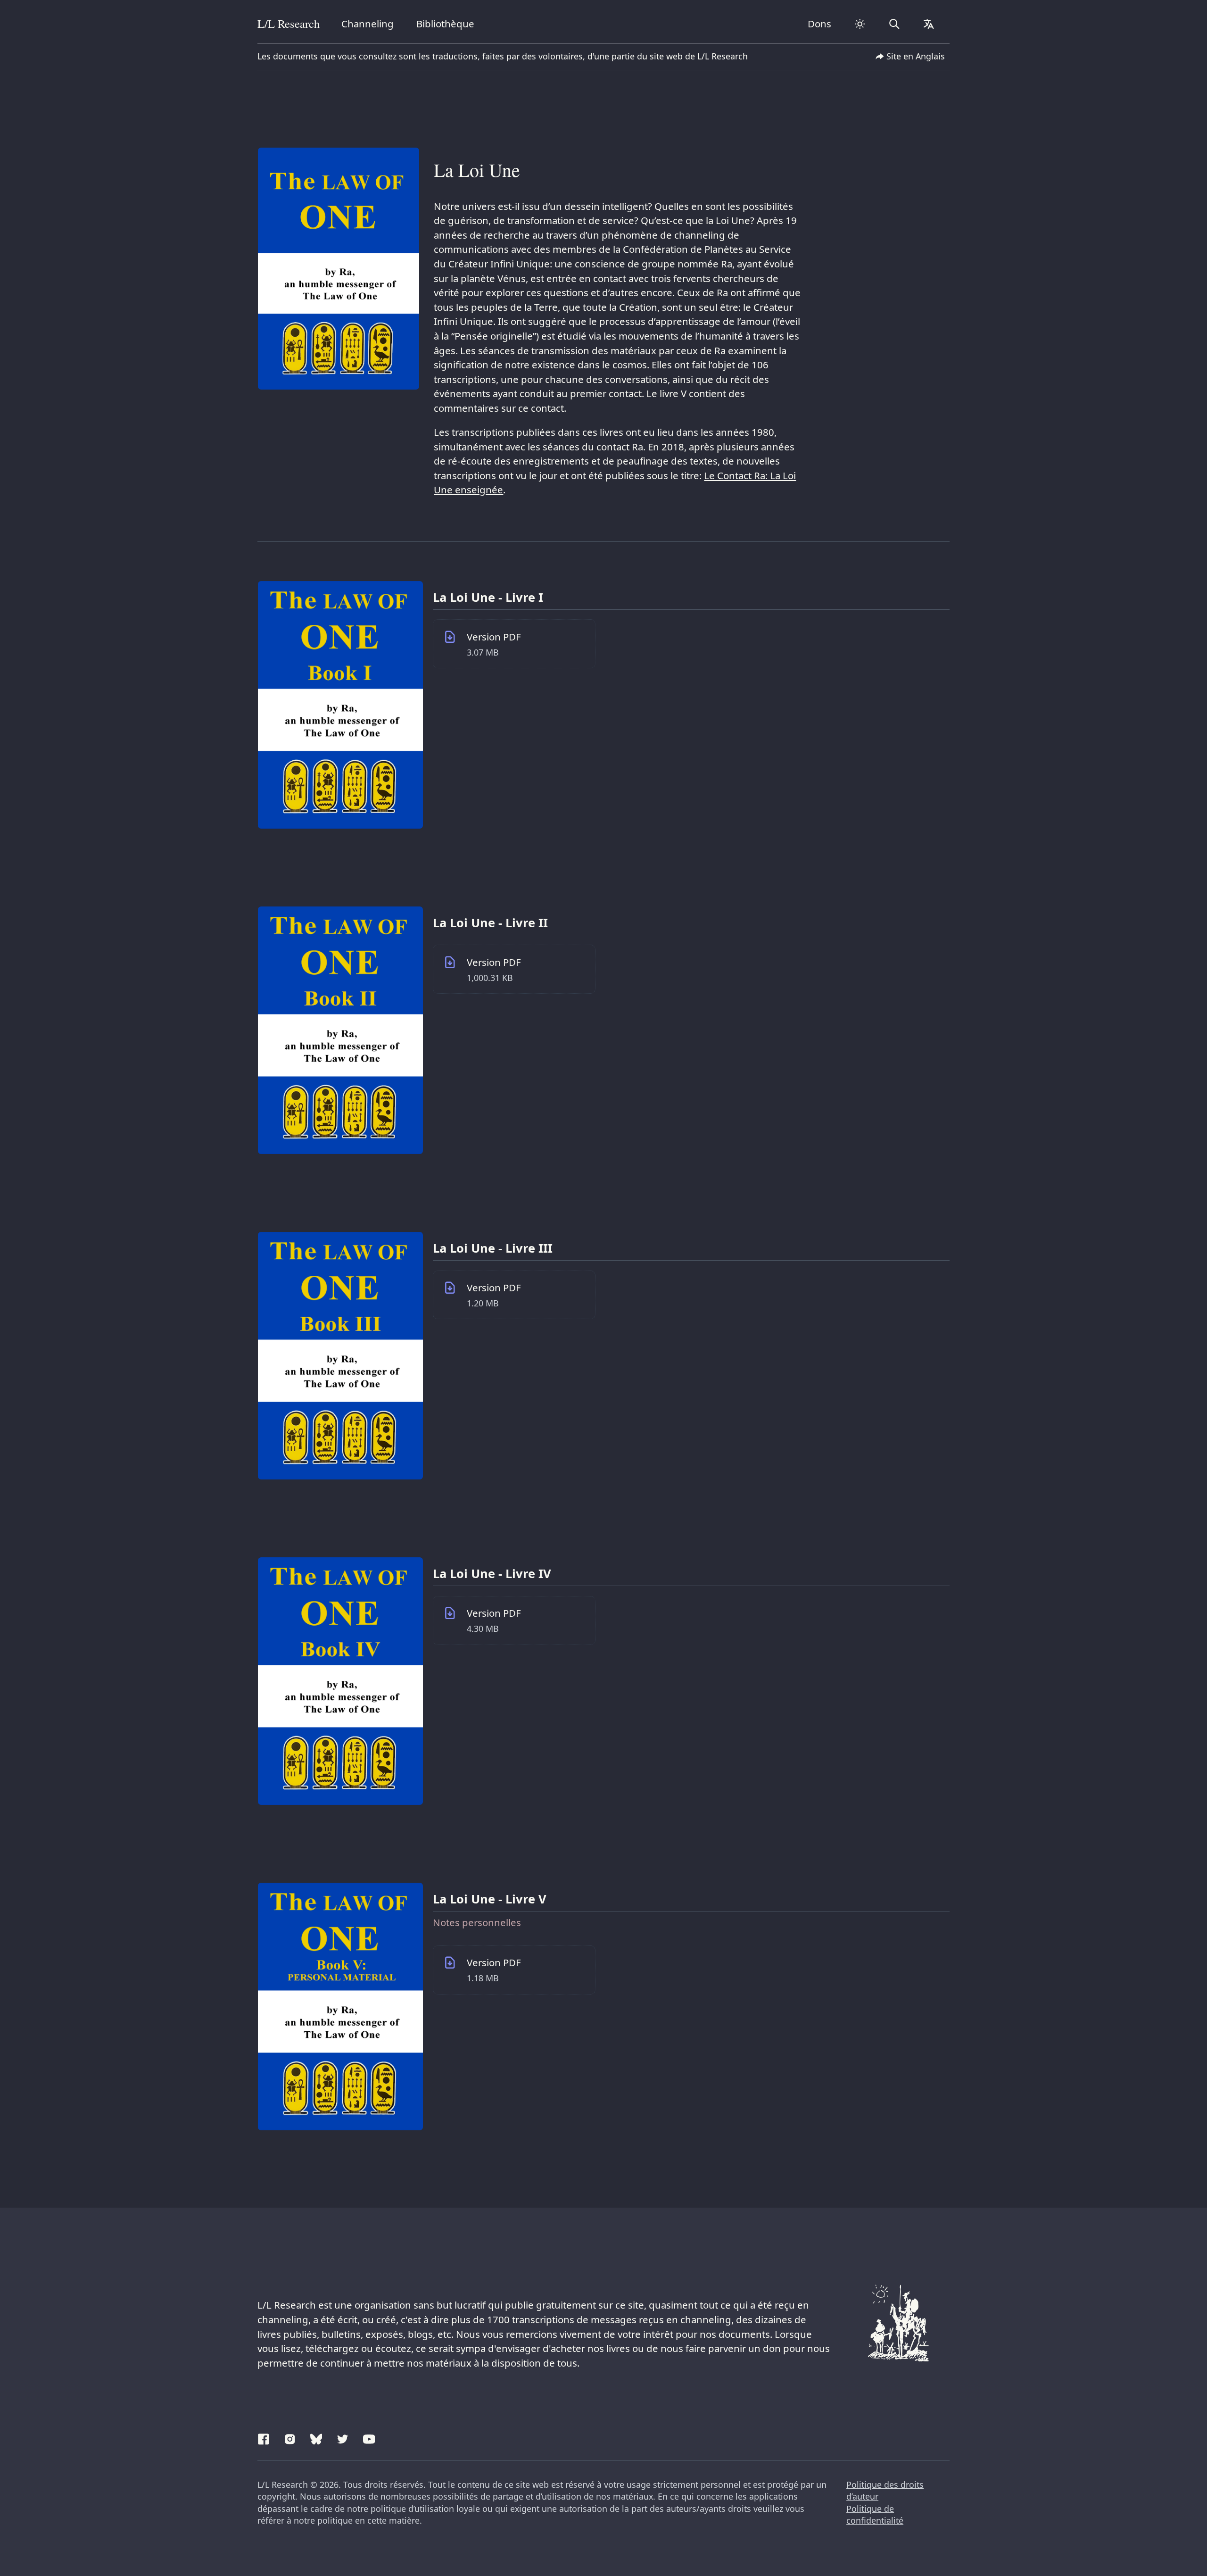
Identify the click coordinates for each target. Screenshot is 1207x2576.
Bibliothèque (445, 24)
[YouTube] (369, 2437)
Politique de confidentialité (875, 2515)
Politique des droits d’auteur (885, 2491)
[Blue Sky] (316, 2437)
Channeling (368, 24)
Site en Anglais (916, 56)
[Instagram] (290, 2437)
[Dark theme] (860, 24)
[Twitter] (343, 2437)
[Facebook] (264, 2437)
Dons (819, 24)
